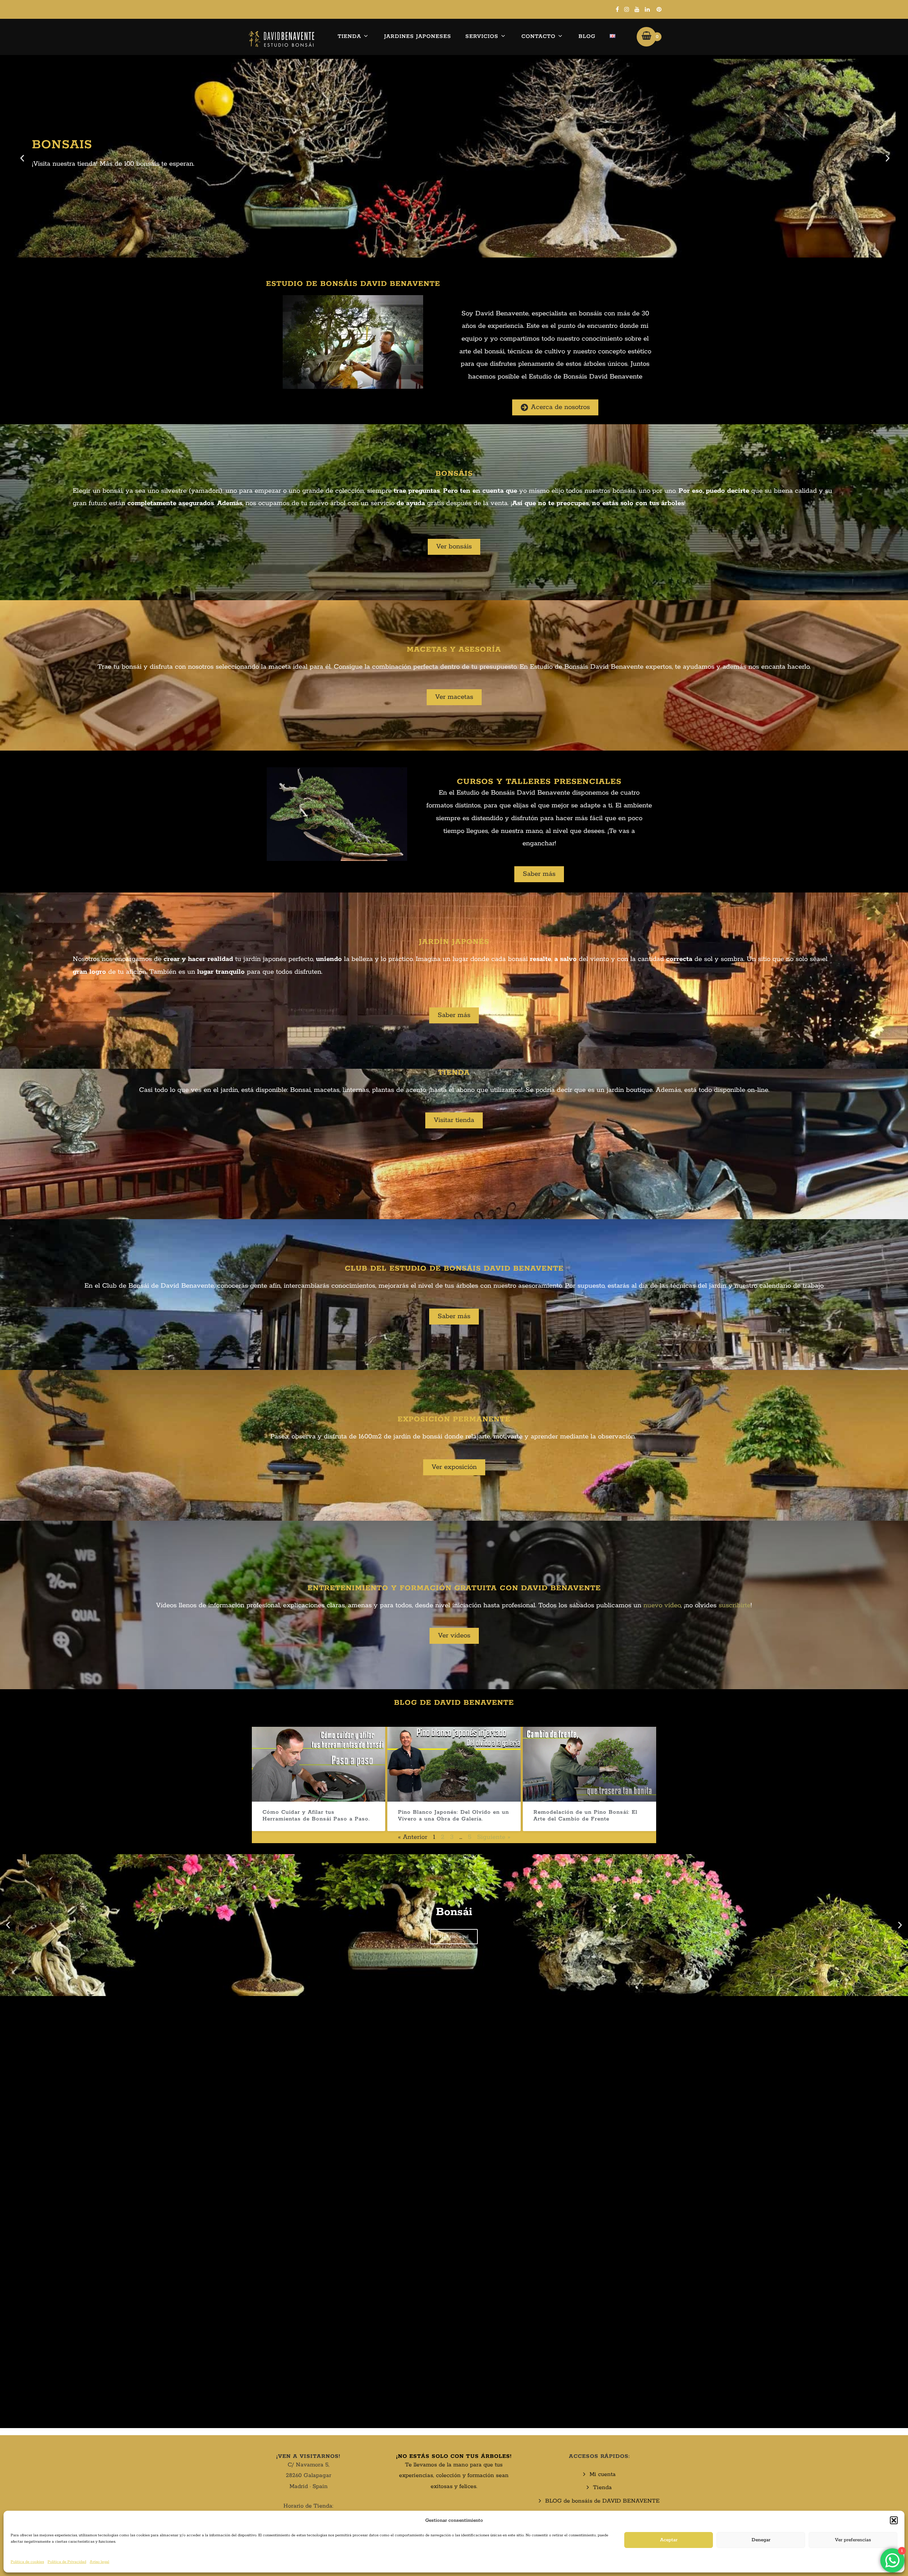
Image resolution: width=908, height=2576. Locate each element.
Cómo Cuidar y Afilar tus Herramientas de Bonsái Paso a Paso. (316, 1815)
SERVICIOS (482, 36)
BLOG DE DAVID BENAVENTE (454, 1703)
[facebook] (617, 9)
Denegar (761, 2540)
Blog (587, 36)
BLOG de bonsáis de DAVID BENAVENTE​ (602, 2501)
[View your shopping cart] (646, 37)
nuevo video (662, 1605)
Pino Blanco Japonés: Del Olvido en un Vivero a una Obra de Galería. (453, 1815)
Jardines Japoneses (418, 36)
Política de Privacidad (67, 2562)
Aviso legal (99, 2562)
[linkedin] (647, 9)
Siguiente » (494, 1837)
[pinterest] (659, 9)
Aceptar (669, 2540)
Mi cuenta (603, 2474)
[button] (894, 2520)
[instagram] (627, 9)
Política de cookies (27, 2562)
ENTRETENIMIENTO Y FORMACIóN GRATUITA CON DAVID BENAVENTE (454, 1588)
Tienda (349, 36)
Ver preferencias (853, 2540)
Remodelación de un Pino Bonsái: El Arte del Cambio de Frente (585, 1815)
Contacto (538, 36)
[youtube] (637, 9)
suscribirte (735, 1605)
